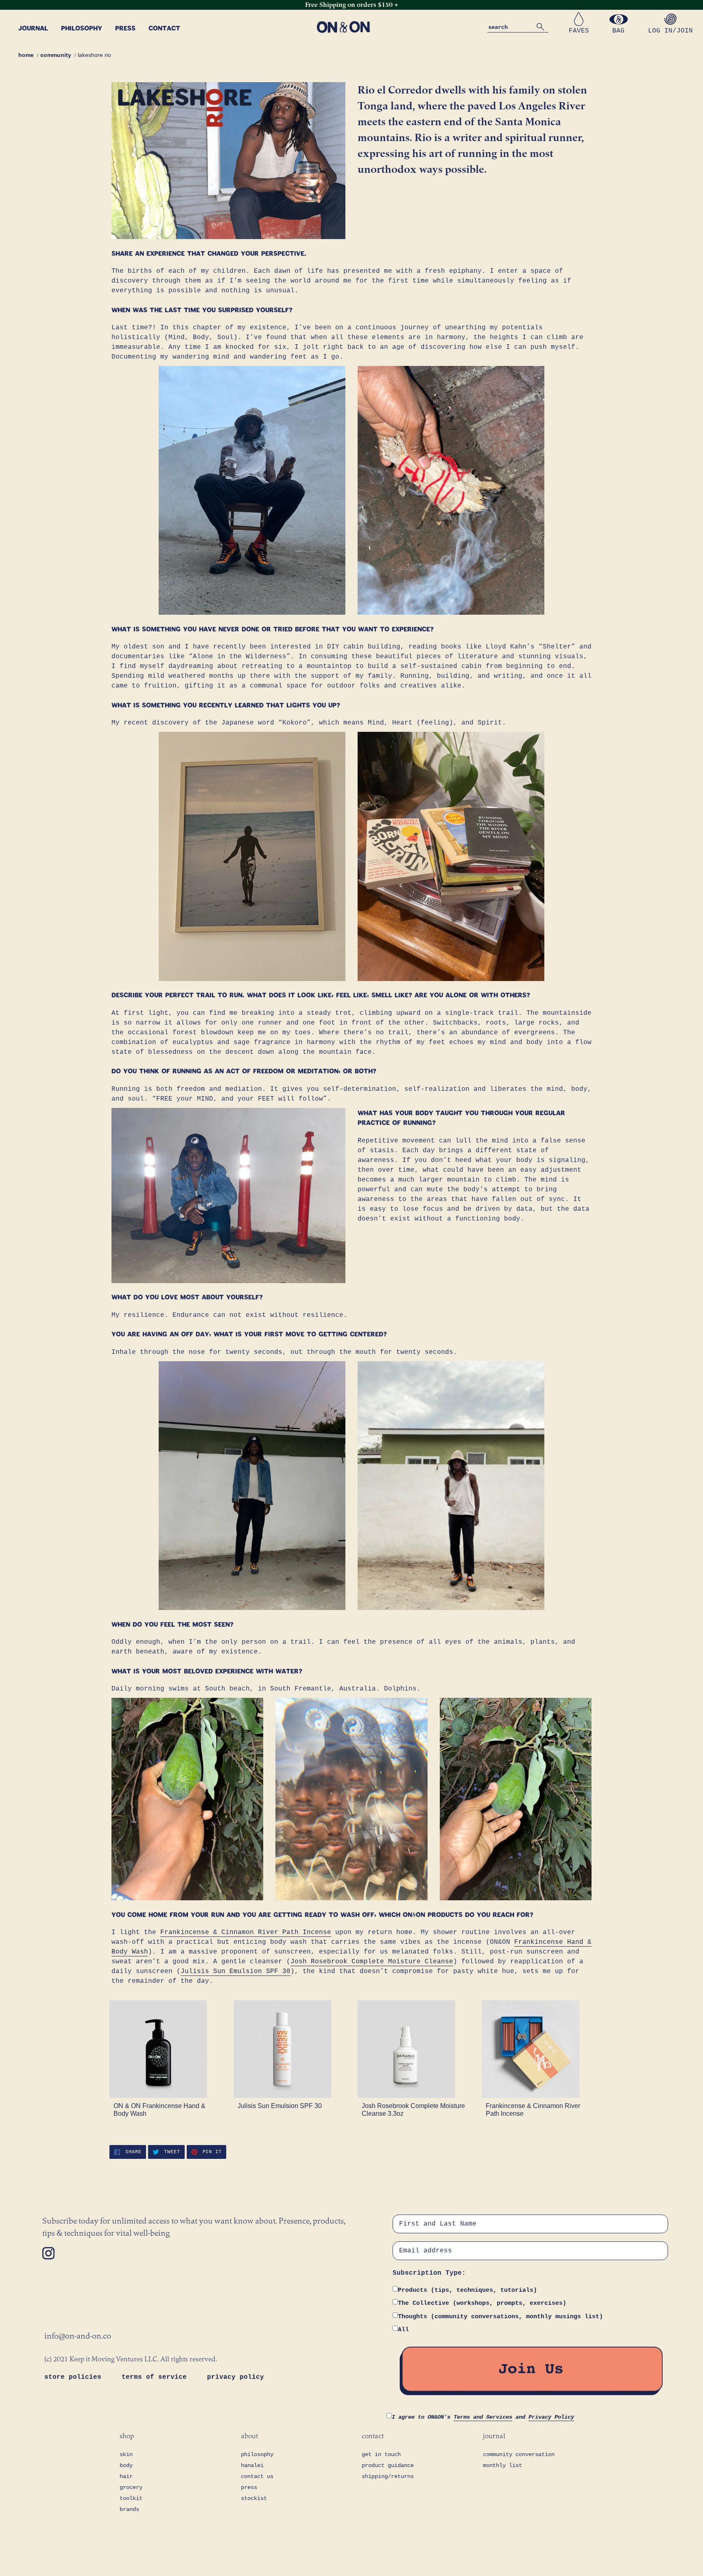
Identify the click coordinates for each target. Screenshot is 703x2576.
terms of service (156, 2377)
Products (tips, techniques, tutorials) (467, 2290)
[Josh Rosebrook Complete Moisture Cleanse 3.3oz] (414, 2049)
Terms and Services (483, 2417)
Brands (129, 2509)
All (403, 2330)
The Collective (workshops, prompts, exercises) (482, 2303)
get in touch (381, 2454)
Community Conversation (519, 2454)
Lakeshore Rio (94, 55)
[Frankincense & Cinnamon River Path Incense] (538, 2049)
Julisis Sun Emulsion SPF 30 (236, 1971)
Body (126, 2465)
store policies (75, 2377)
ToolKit (131, 2498)
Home (26, 55)
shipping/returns (388, 2476)
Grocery (131, 2487)
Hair (126, 2476)
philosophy (257, 2454)
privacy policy (236, 2377)
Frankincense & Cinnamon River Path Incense (246, 1932)
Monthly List (502, 2465)
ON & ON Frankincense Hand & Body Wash (159, 2110)
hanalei (252, 2465)
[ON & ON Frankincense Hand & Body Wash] (165, 2049)
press (249, 2487)
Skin (126, 2454)
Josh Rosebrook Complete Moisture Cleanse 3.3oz (413, 2110)
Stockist (254, 2498)
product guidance (388, 2465)
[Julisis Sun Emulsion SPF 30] (289, 2049)
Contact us (257, 2476)
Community (56, 55)
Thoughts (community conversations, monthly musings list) (500, 2317)
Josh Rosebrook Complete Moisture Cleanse (372, 1962)
